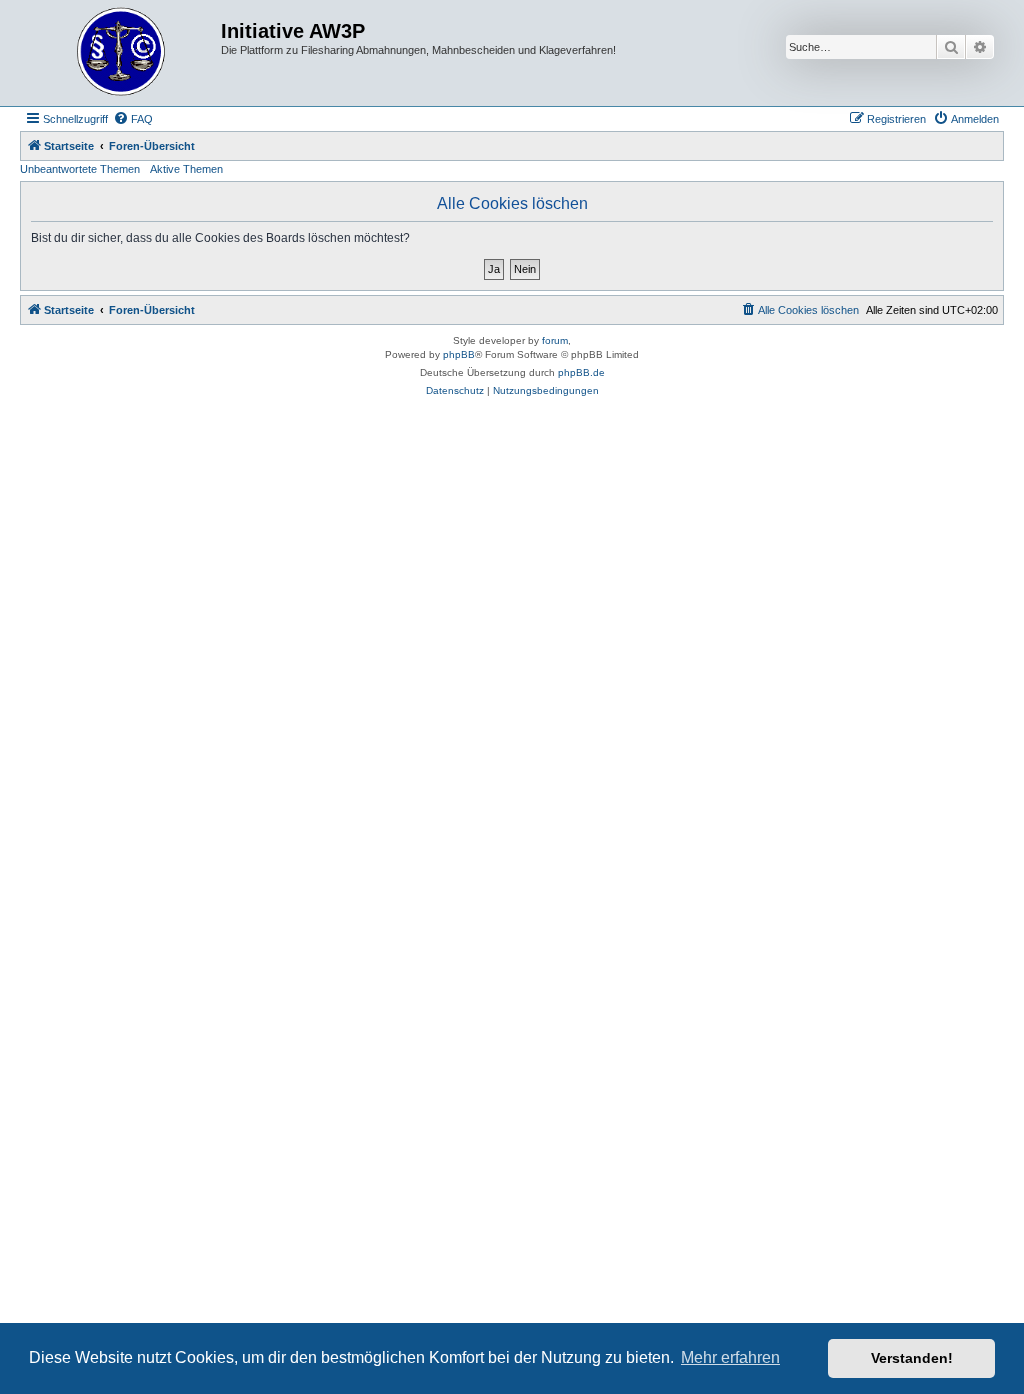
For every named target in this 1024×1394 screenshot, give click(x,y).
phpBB (459, 354)
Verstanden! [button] (912, 1358)
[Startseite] (123, 53)
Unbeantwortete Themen (80, 169)
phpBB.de (581, 372)
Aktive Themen (186, 169)
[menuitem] (133, 119)
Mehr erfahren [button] (730, 1357)
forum (555, 340)
